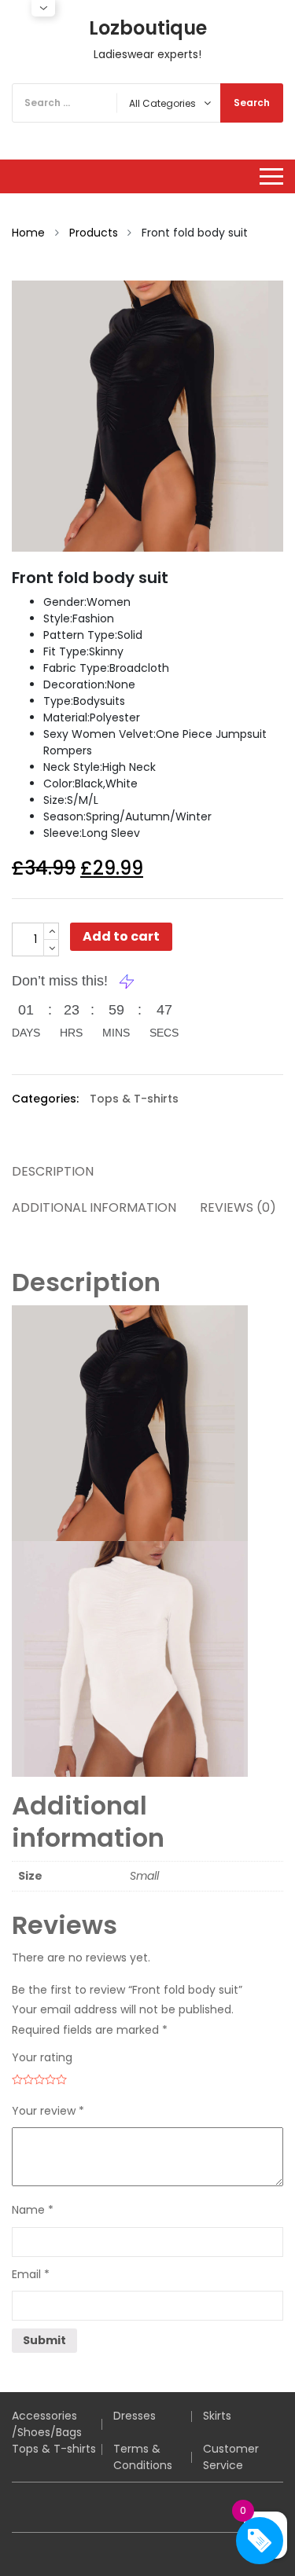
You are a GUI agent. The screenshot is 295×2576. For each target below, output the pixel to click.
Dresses (135, 2416)
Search (252, 103)
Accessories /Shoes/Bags (47, 2424)
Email (31, 2274)
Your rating (42, 2057)
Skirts (217, 2416)
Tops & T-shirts (134, 1099)
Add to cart (121, 936)
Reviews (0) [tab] (238, 1207)
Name (33, 2210)
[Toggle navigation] (271, 176)
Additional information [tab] (94, 1207)
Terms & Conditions (143, 2457)
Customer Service (231, 2457)
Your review (48, 2111)
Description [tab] (53, 1171)
